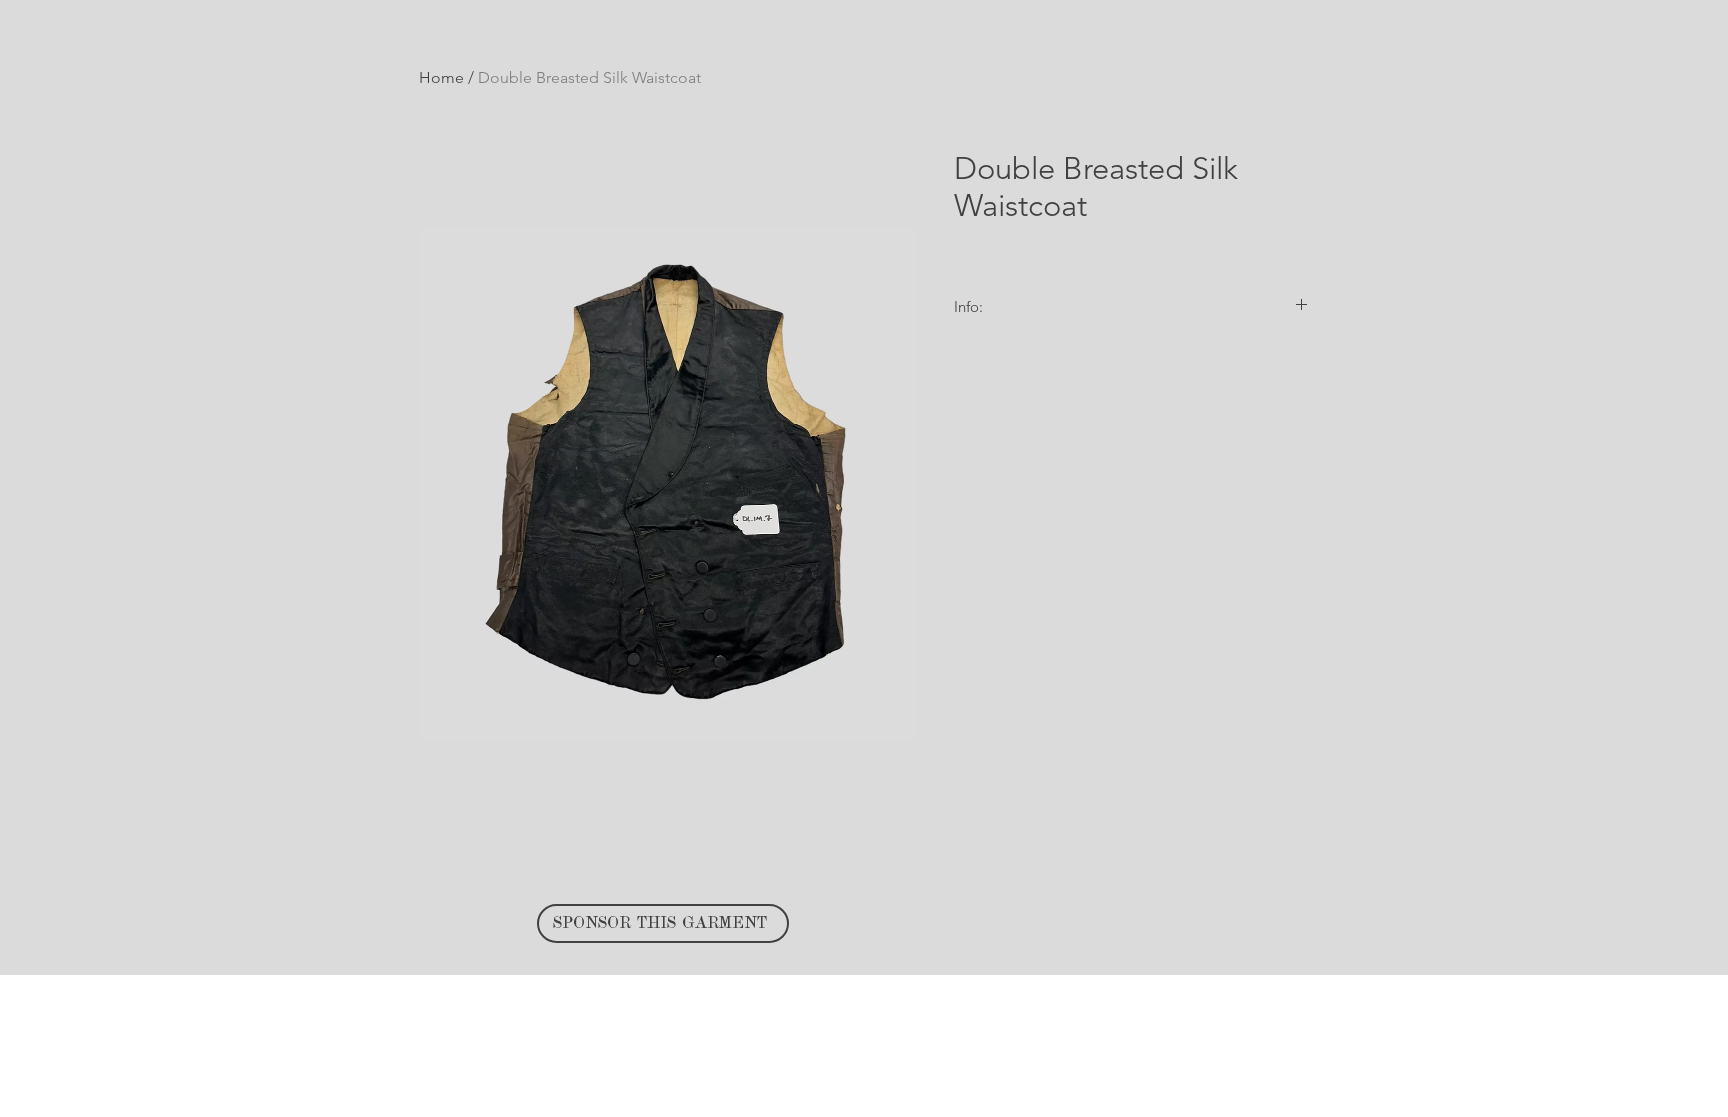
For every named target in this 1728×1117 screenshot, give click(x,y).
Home (441, 77)
